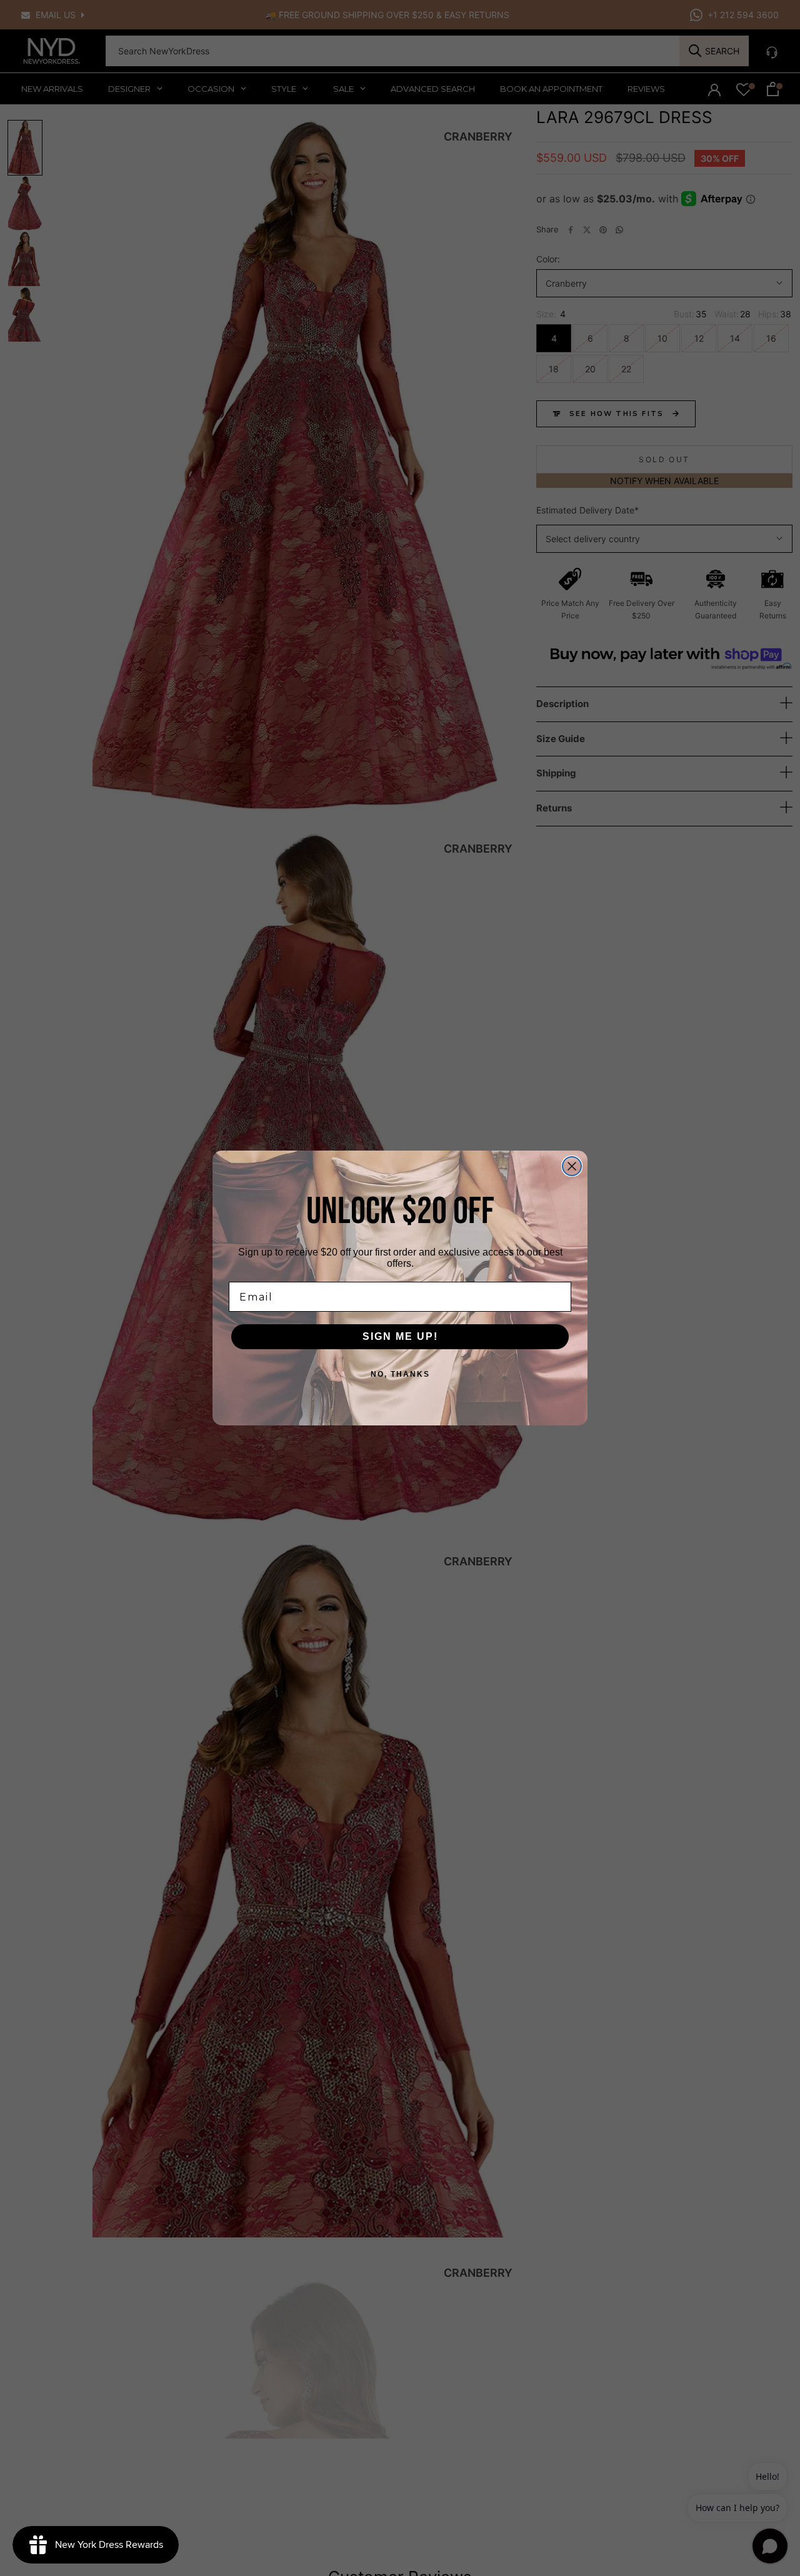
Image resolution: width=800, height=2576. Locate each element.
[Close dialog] (572, 1166)
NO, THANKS (400, 1374)
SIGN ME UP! (400, 1336)
